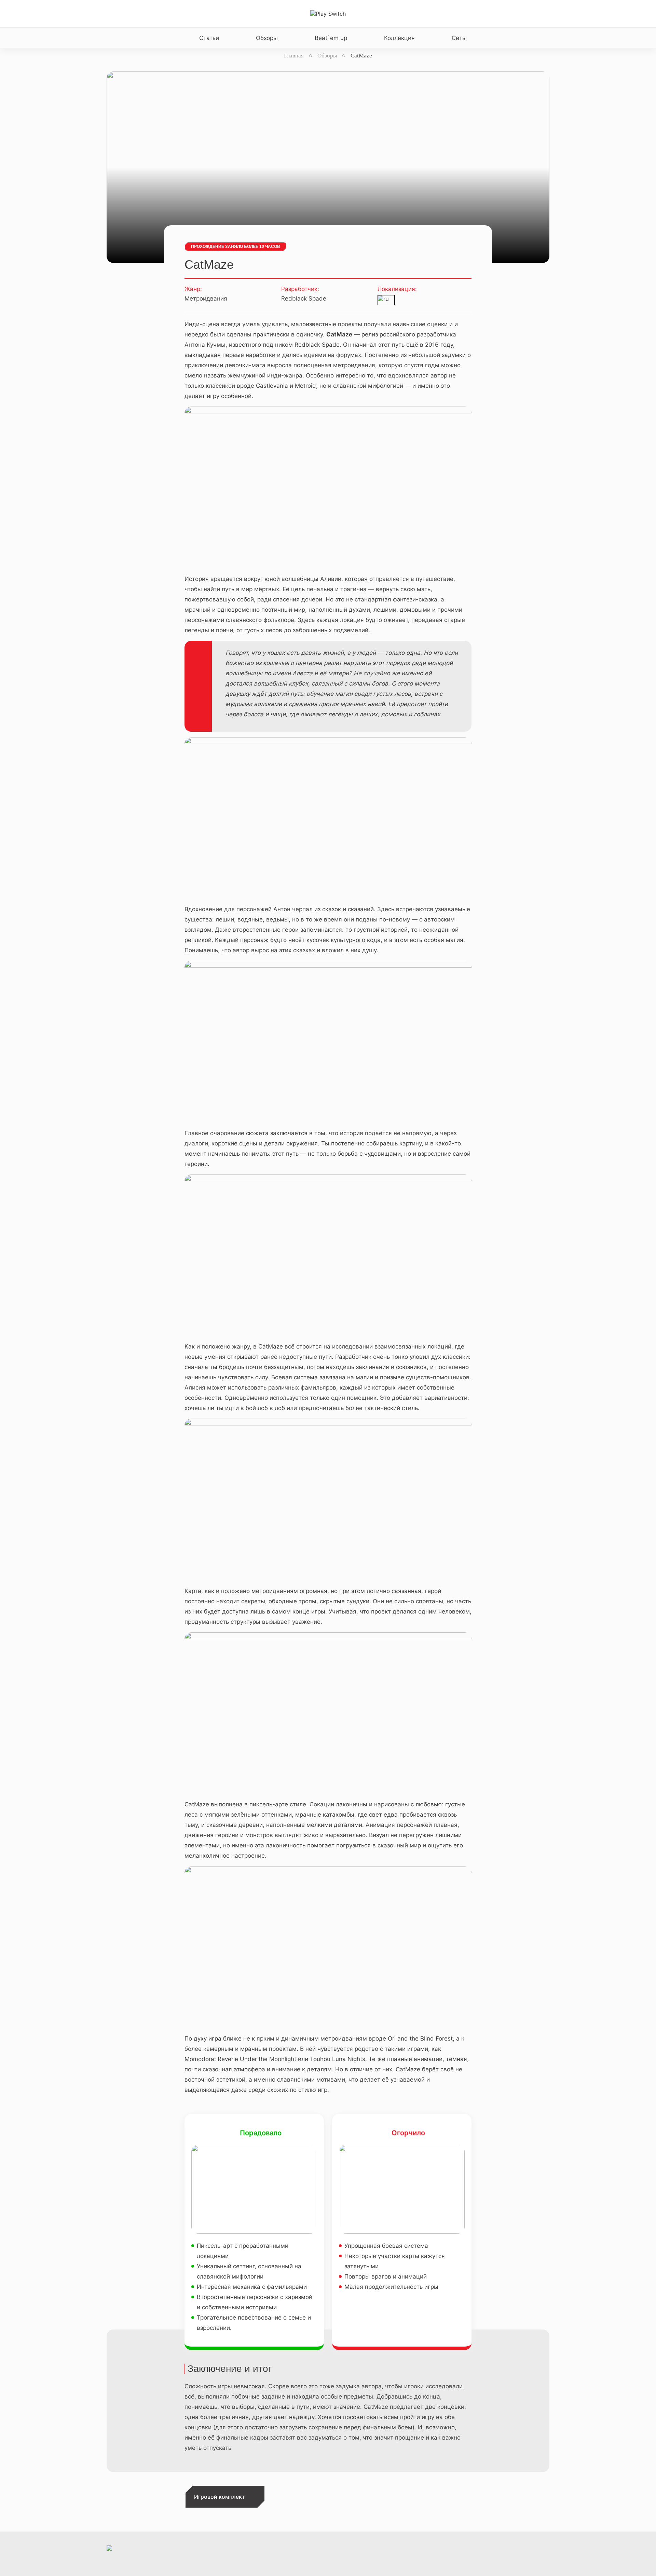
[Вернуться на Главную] (328, 14)
